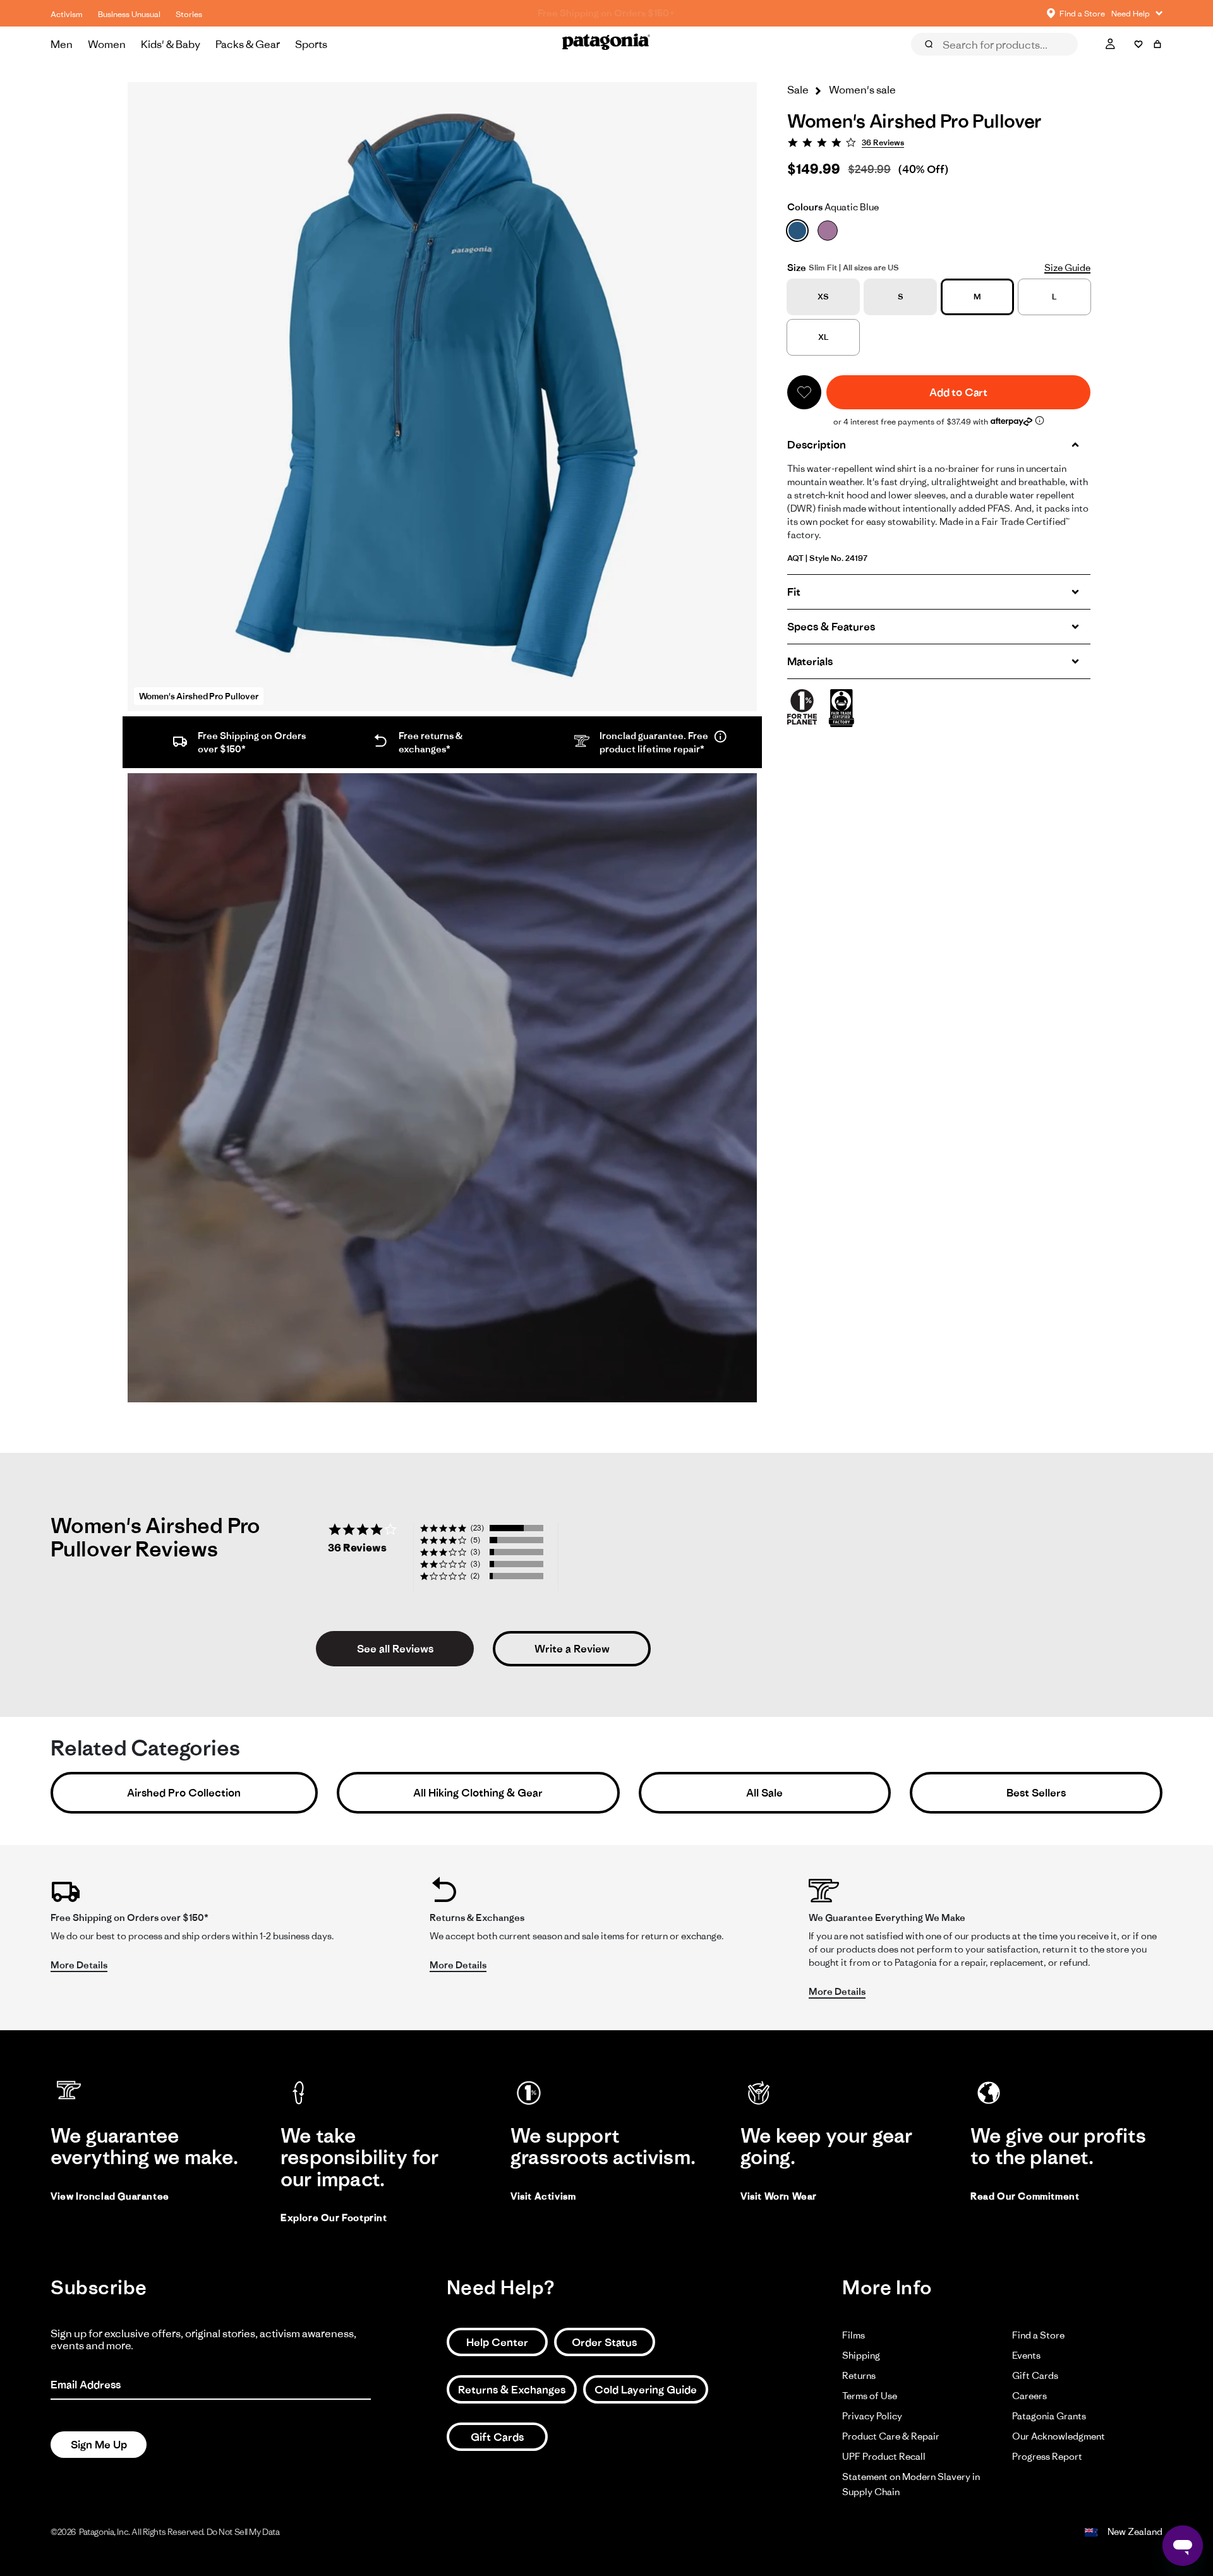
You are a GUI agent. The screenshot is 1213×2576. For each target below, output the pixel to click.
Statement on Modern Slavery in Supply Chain (911, 2484)
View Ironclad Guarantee (110, 2196)
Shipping (861, 2355)
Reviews (943, 62)
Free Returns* (606, 13)
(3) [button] (475, 1552)
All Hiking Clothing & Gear (478, 1793)
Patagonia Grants (1049, 2416)
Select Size (1131, 62)
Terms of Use (870, 2396)
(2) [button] (475, 1576)
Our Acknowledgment (1059, 2436)
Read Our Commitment (1025, 2196)
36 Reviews (883, 142)
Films (854, 2335)
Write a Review (572, 1649)
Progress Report (1047, 2456)
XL (824, 337)
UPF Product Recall (884, 2456)
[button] (804, 392)
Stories (189, 14)
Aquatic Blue (833, 207)
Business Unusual (129, 14)
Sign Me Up (99, 2445)
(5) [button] (475, 1540)
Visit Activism (543, 2196)
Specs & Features (831, 627)
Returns (859, 2375)
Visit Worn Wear (779, 2196)
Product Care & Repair (891, 2436)
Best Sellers (1036, 1793)
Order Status (604, 2342)
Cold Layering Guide (646, 2390)
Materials (810, 661)
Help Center (497, 2342)
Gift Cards (497, 2437)
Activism (67, 14)
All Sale (764, 1793)
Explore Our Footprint (334, 2218)
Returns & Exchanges (512, 2390)
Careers (1029, 2396)
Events (1026, 2355)
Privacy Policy (872, 2416)
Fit (794, 592)
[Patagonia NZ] (606, 44)
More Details (79, 1965)
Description (817, 445)
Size (797, 268)
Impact (1064, 62)
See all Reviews (395, 1649)
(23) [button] (477, 1528)
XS (823, 297)
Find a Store (1038, 2335)
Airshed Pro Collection (184, 1793)
